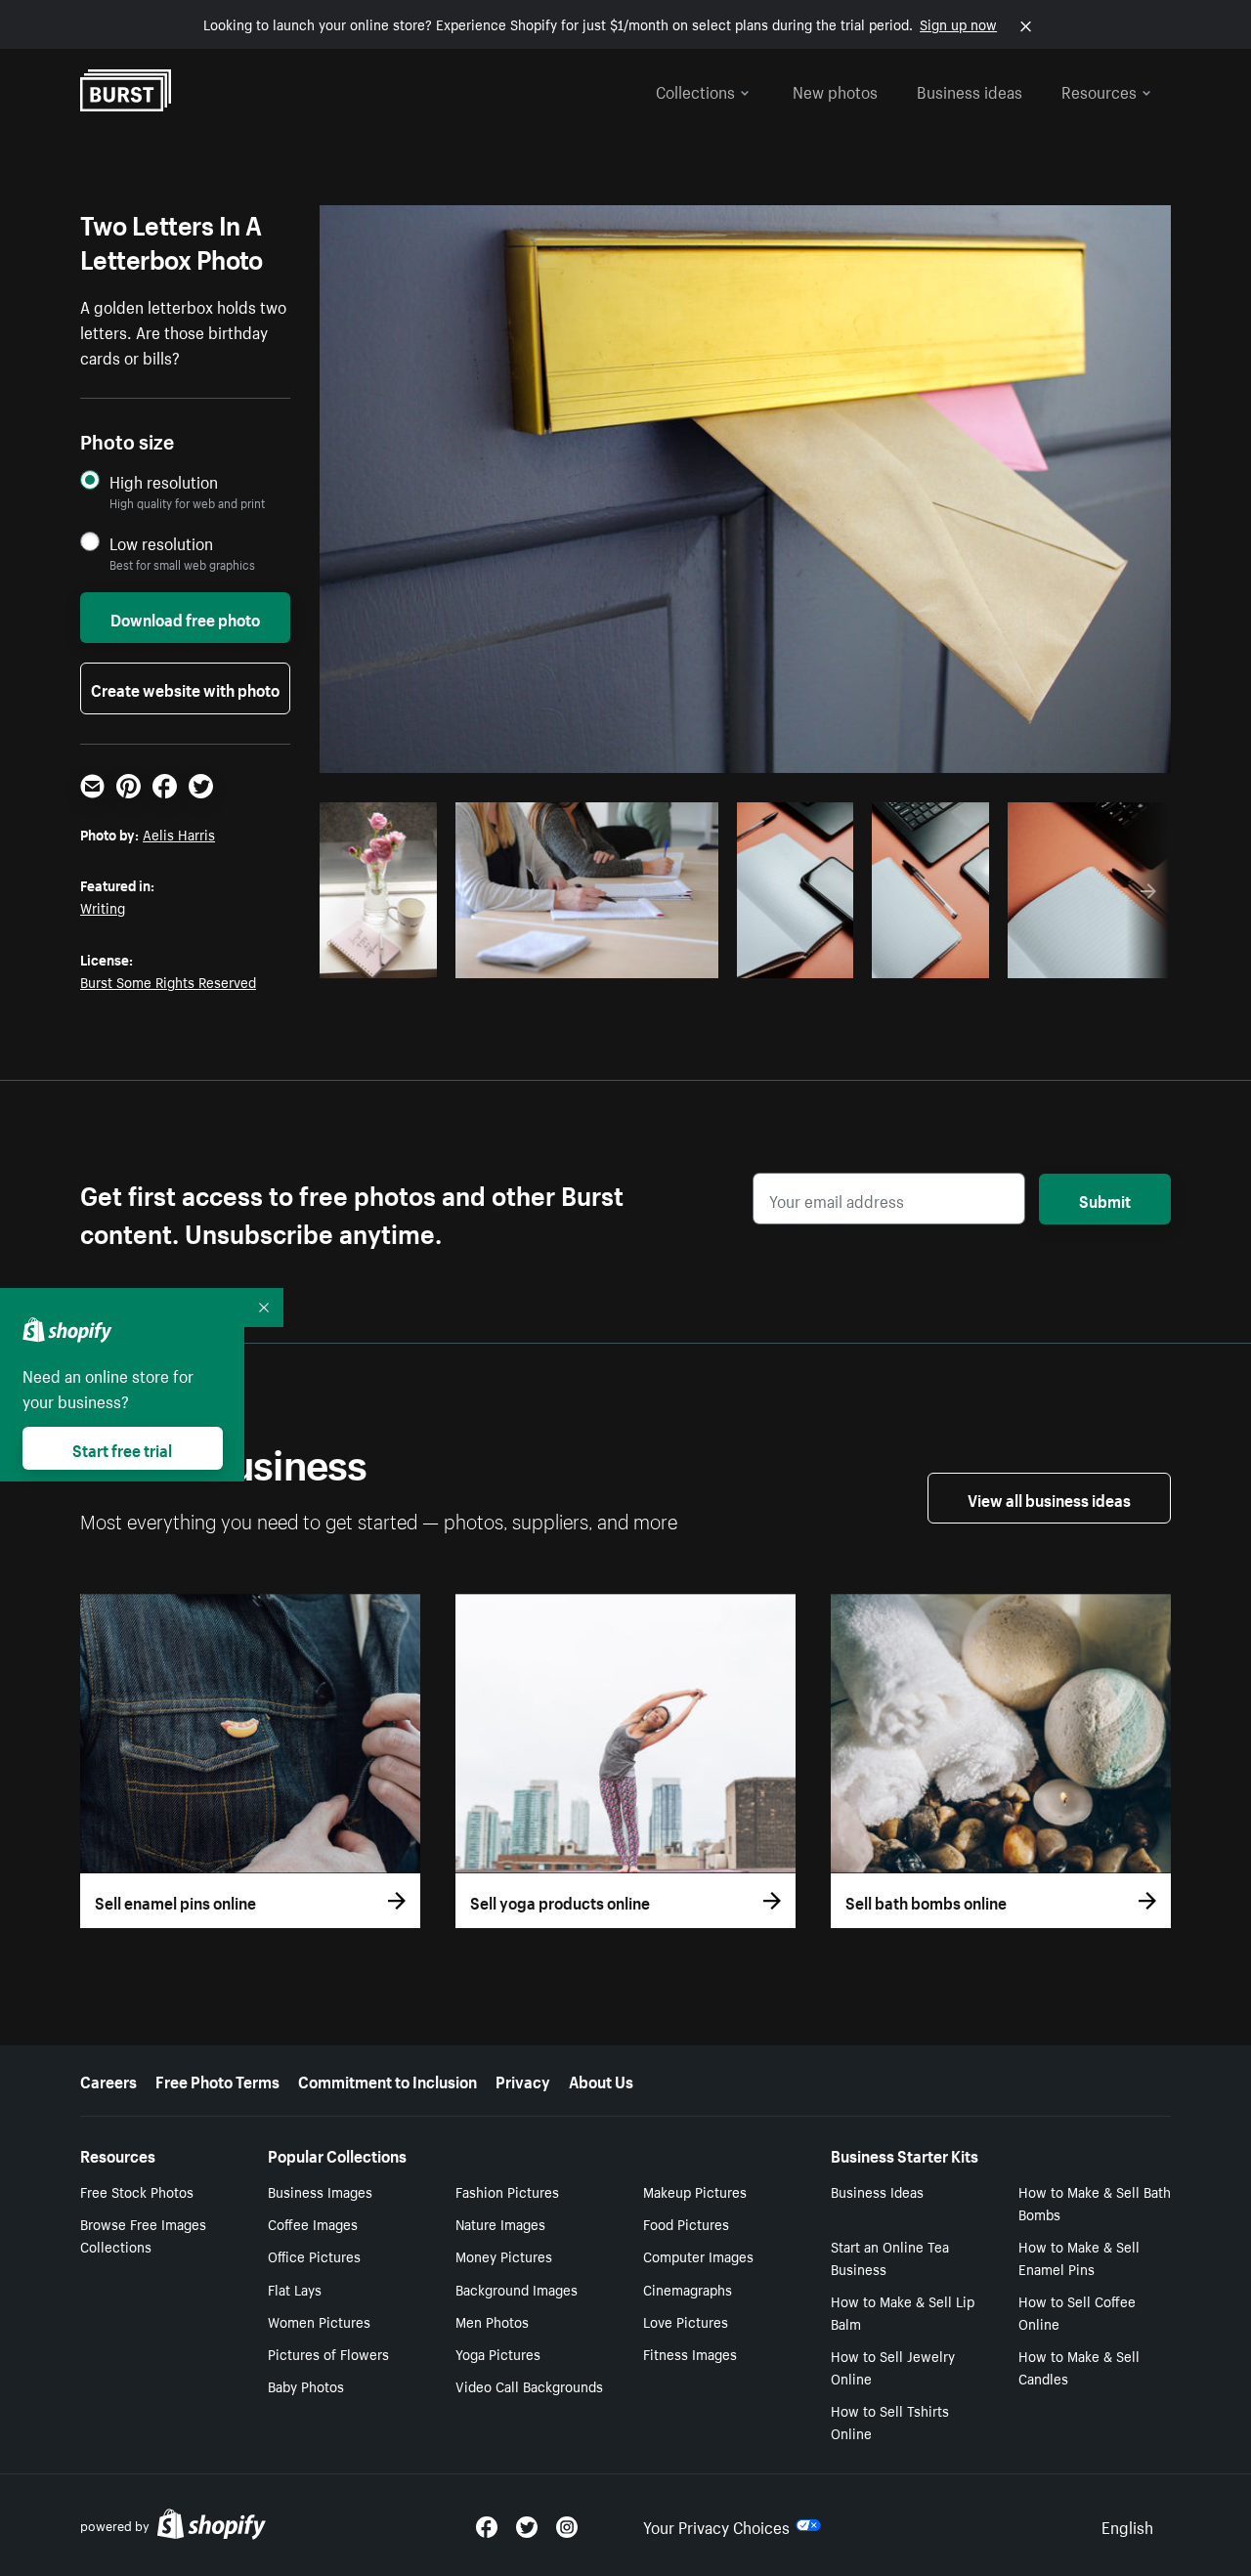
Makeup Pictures (695, 2191)
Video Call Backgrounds (529, 2385)
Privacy (523, 2080)
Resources (1099, 90)
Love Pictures (686, 2321)
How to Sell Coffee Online (1077, 2312)
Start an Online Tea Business (890, 2257)
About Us (601, 2080)
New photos (835, 90)
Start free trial (122, 1448)
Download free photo (185, 618)
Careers (108, 2080)
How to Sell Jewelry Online (893, 2366)
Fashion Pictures (507, 2191)
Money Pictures (504, 2255)
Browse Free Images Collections (143, 2234)
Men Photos (492, 2321)
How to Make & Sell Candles (1079, 2366)
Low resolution (161, 543)
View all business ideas (1049, 1498)
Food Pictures (686, 2223)
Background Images (517, 2289)
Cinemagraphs (688, 2289)
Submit (1105, 1199)
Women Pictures (319, 2321)
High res (583, 958)
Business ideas (970, 90)
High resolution (164, 481)
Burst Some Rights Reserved (168, 981)
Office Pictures (314, 2255)
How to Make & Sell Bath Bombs (1095, 2202)
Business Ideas (877, 2191)
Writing (103, 907)
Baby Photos (306, 2385)
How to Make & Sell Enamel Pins (1079, 2257)
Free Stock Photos (137, 2191)
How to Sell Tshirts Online (890, 2421)
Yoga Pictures (498, 2353)
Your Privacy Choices (716, 2525)
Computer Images (698, 2255)
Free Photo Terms (217, 2080)
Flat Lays (295, 2289)
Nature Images (500, 2223)
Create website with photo (185, 688)
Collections (695, 90)
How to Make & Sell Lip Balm (903, 2312)
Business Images (320, 2191)
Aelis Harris (179, 834)
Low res (385, 958)
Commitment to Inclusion (388, 2080)
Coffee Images (313, 2223)
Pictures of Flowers (328, 2353)
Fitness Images (690, 2353)
